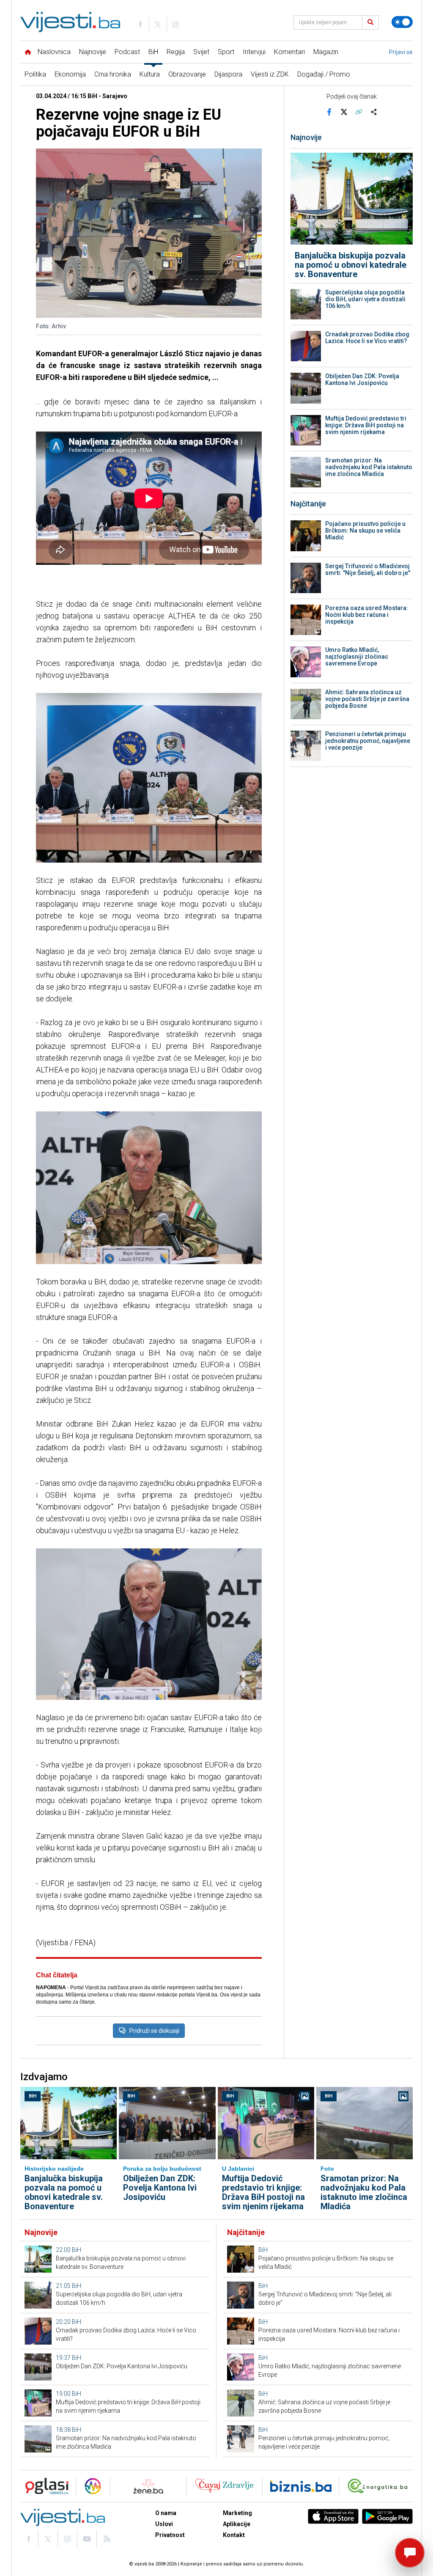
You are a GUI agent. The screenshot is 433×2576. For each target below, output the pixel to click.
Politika (35, 74)
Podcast (127, 52)
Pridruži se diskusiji (154, 2031)
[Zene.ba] (148, 2486)
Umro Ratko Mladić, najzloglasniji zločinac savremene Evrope (357, 657)
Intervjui (254, 52)
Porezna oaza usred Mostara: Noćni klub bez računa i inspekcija (367, 615)
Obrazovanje (187, 74)
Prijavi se (401, 52)
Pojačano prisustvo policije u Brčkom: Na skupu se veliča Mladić (365, 531)
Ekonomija (70, 74)
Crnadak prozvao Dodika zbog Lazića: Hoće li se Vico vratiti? (367, 338)
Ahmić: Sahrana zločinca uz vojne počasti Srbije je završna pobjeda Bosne (367, 699)
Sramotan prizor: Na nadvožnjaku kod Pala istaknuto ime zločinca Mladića (369, 467)
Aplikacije (237, 2524)
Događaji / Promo (324, 74)
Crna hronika (113, 74)
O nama (166, 2513)
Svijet (201, 52)
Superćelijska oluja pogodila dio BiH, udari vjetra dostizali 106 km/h (365, 299)
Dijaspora (228, 74)
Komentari (289, 52)
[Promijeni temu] (402, 22)
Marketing (237, 2513)
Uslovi (164, 2524)
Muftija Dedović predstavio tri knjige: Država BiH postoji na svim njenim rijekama (366, 425)
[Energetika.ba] (380, 2486)
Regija (176, 52)
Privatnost (170, 2535)
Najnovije (93, 52)
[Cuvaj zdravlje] (224, 2486)
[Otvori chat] (410, 2553)
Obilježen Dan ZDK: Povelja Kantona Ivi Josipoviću (362, 379)
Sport (226, 52)
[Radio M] (44, 2486)
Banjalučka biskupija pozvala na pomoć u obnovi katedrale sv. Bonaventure (351, 265)
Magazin (326, 52)
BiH (153, 52)
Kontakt (234, 2535)
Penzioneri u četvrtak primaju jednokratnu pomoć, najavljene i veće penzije (368, 741)
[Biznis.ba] (301, 2486)
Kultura (150, 74)
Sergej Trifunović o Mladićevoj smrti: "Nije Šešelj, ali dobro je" (368, 569)
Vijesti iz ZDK (270, 74)
